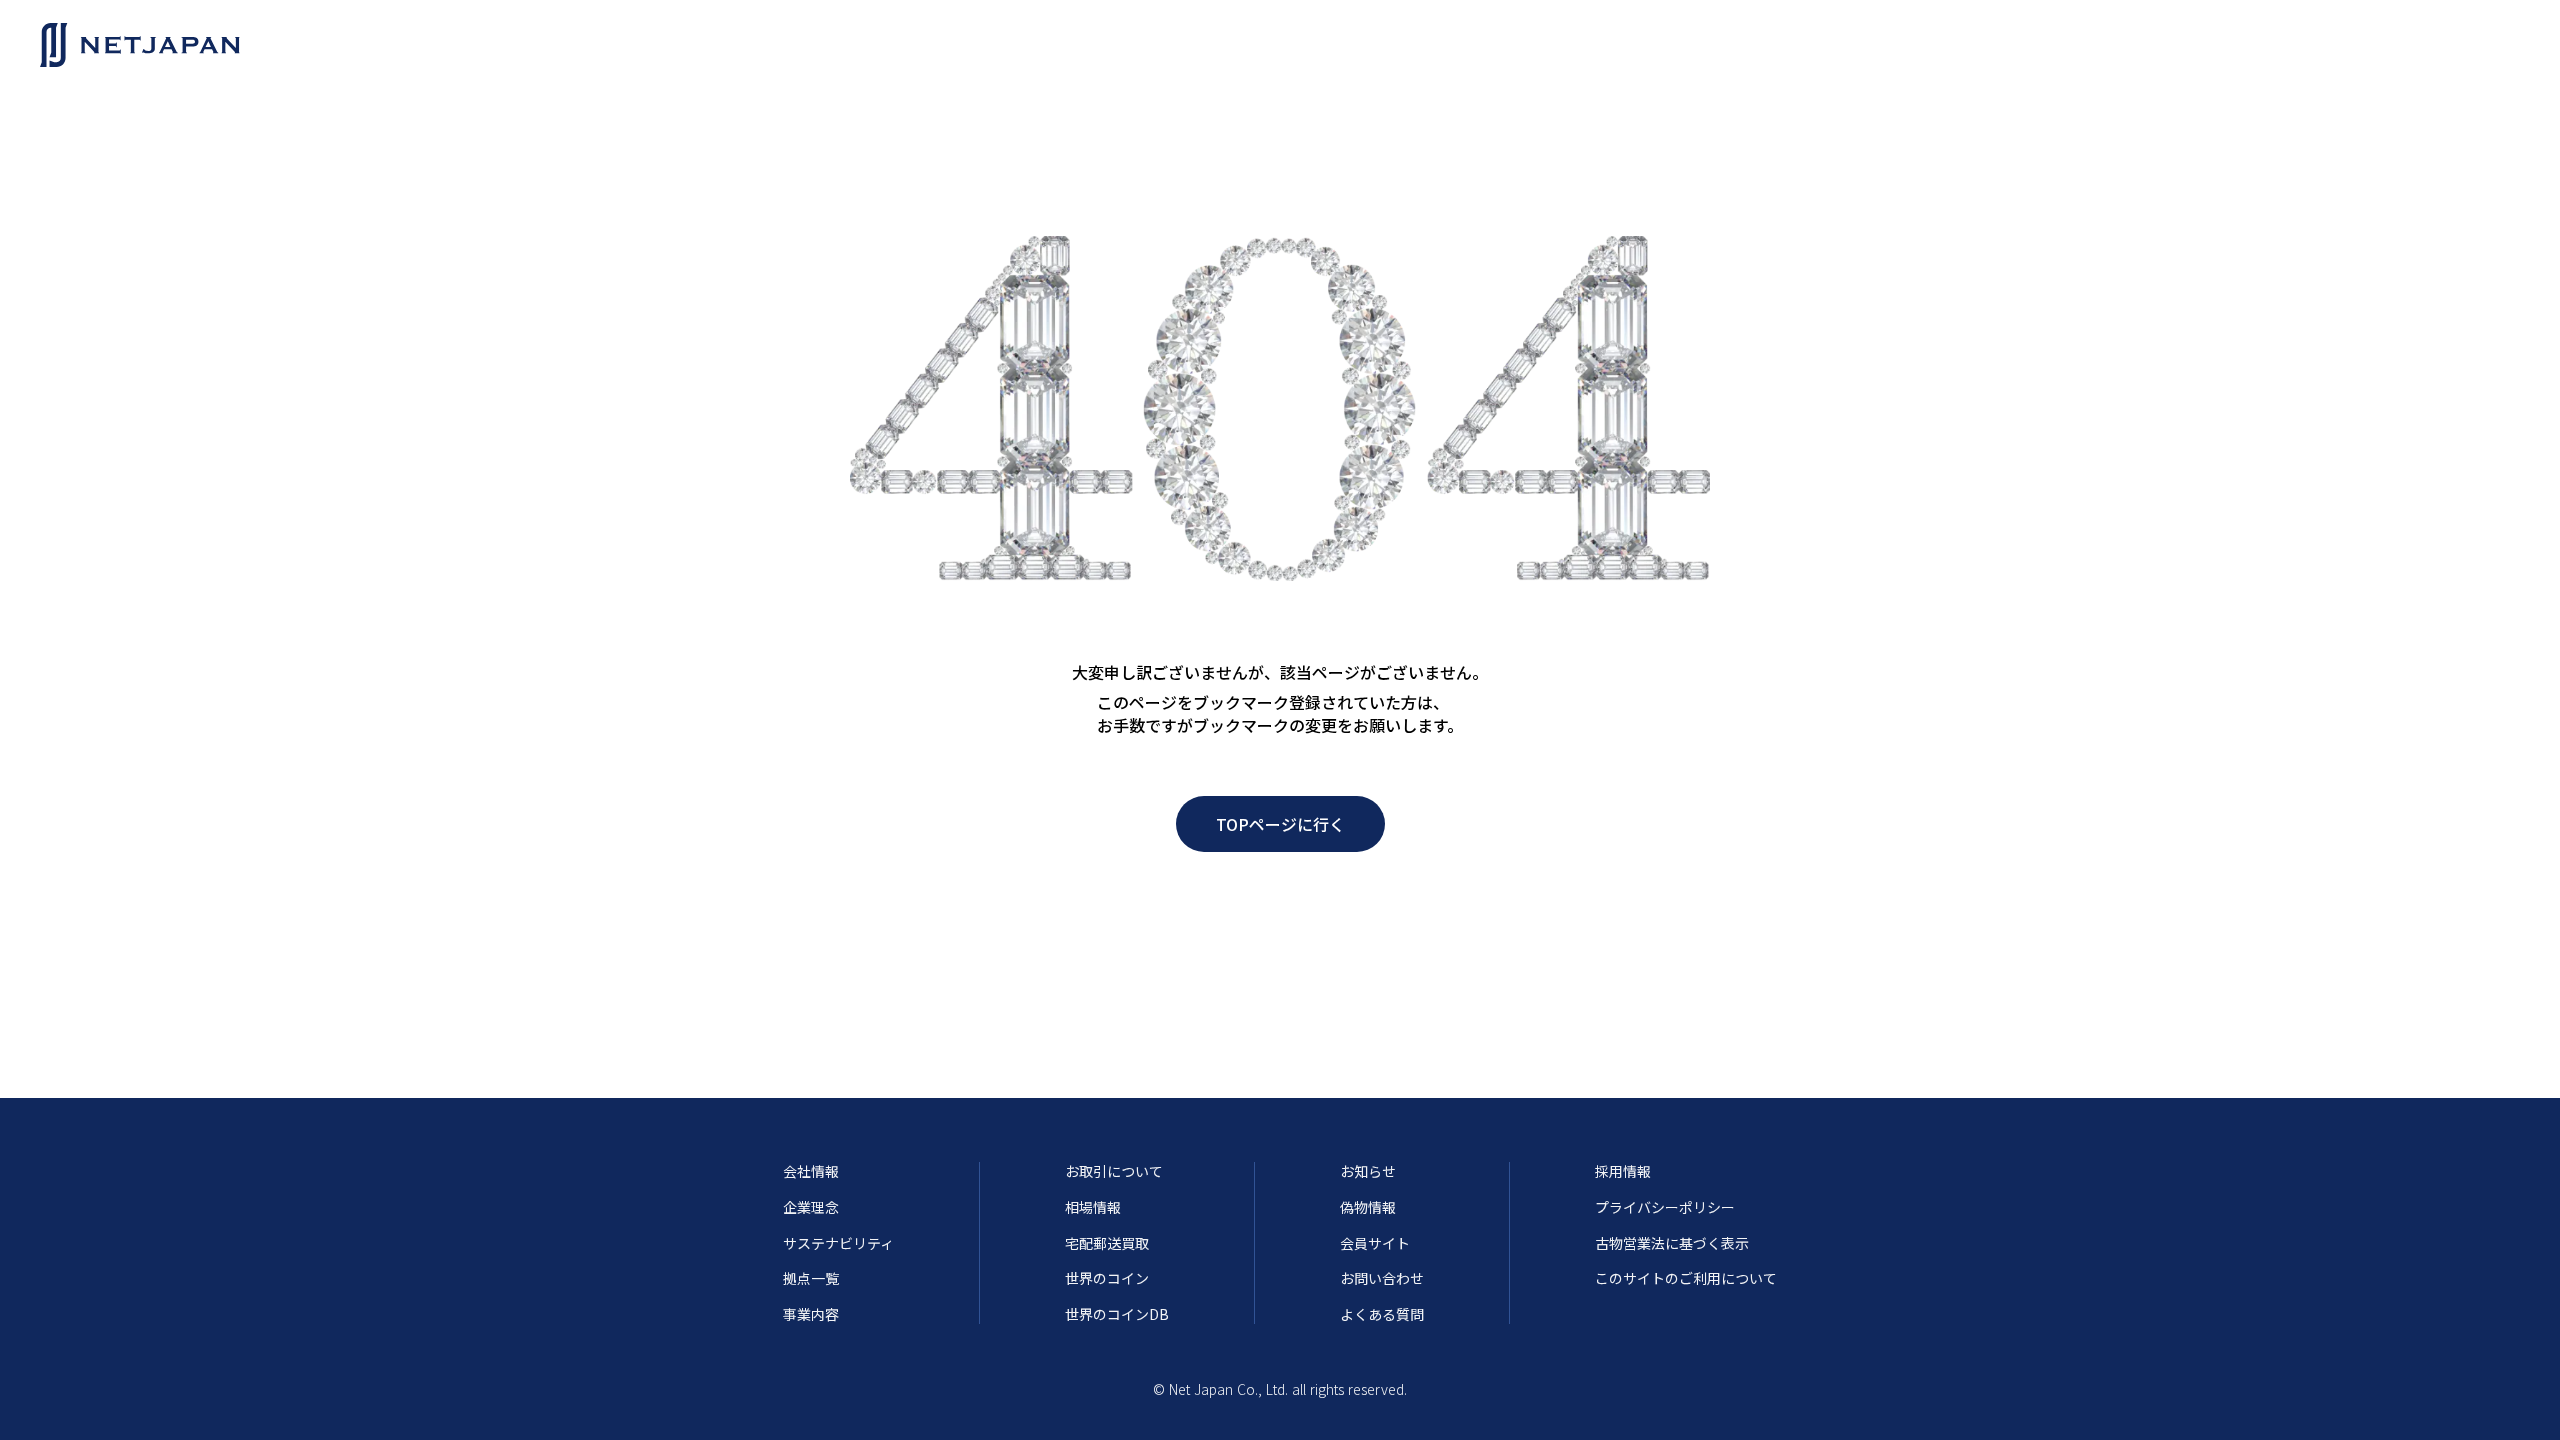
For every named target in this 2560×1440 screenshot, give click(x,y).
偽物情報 (1368, 1207)
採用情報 (1623, 1171)
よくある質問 (1382, 1314)
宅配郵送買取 (1107, 1243)
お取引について (1114, 1171)
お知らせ (1368, 1171)
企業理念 (811, 1207)
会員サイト (1375, 1243)
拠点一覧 (811, 1278)
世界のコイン (1107, 1278)
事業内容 (811, 1314)
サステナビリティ (838, 1243)
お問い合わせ (1382, 1278)
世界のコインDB (1117, 1314)
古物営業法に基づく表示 (1672, 1243)
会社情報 (811, 1171)
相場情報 (1093, 1207)
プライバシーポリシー (1665, 1207)
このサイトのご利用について (1686, 1278)
